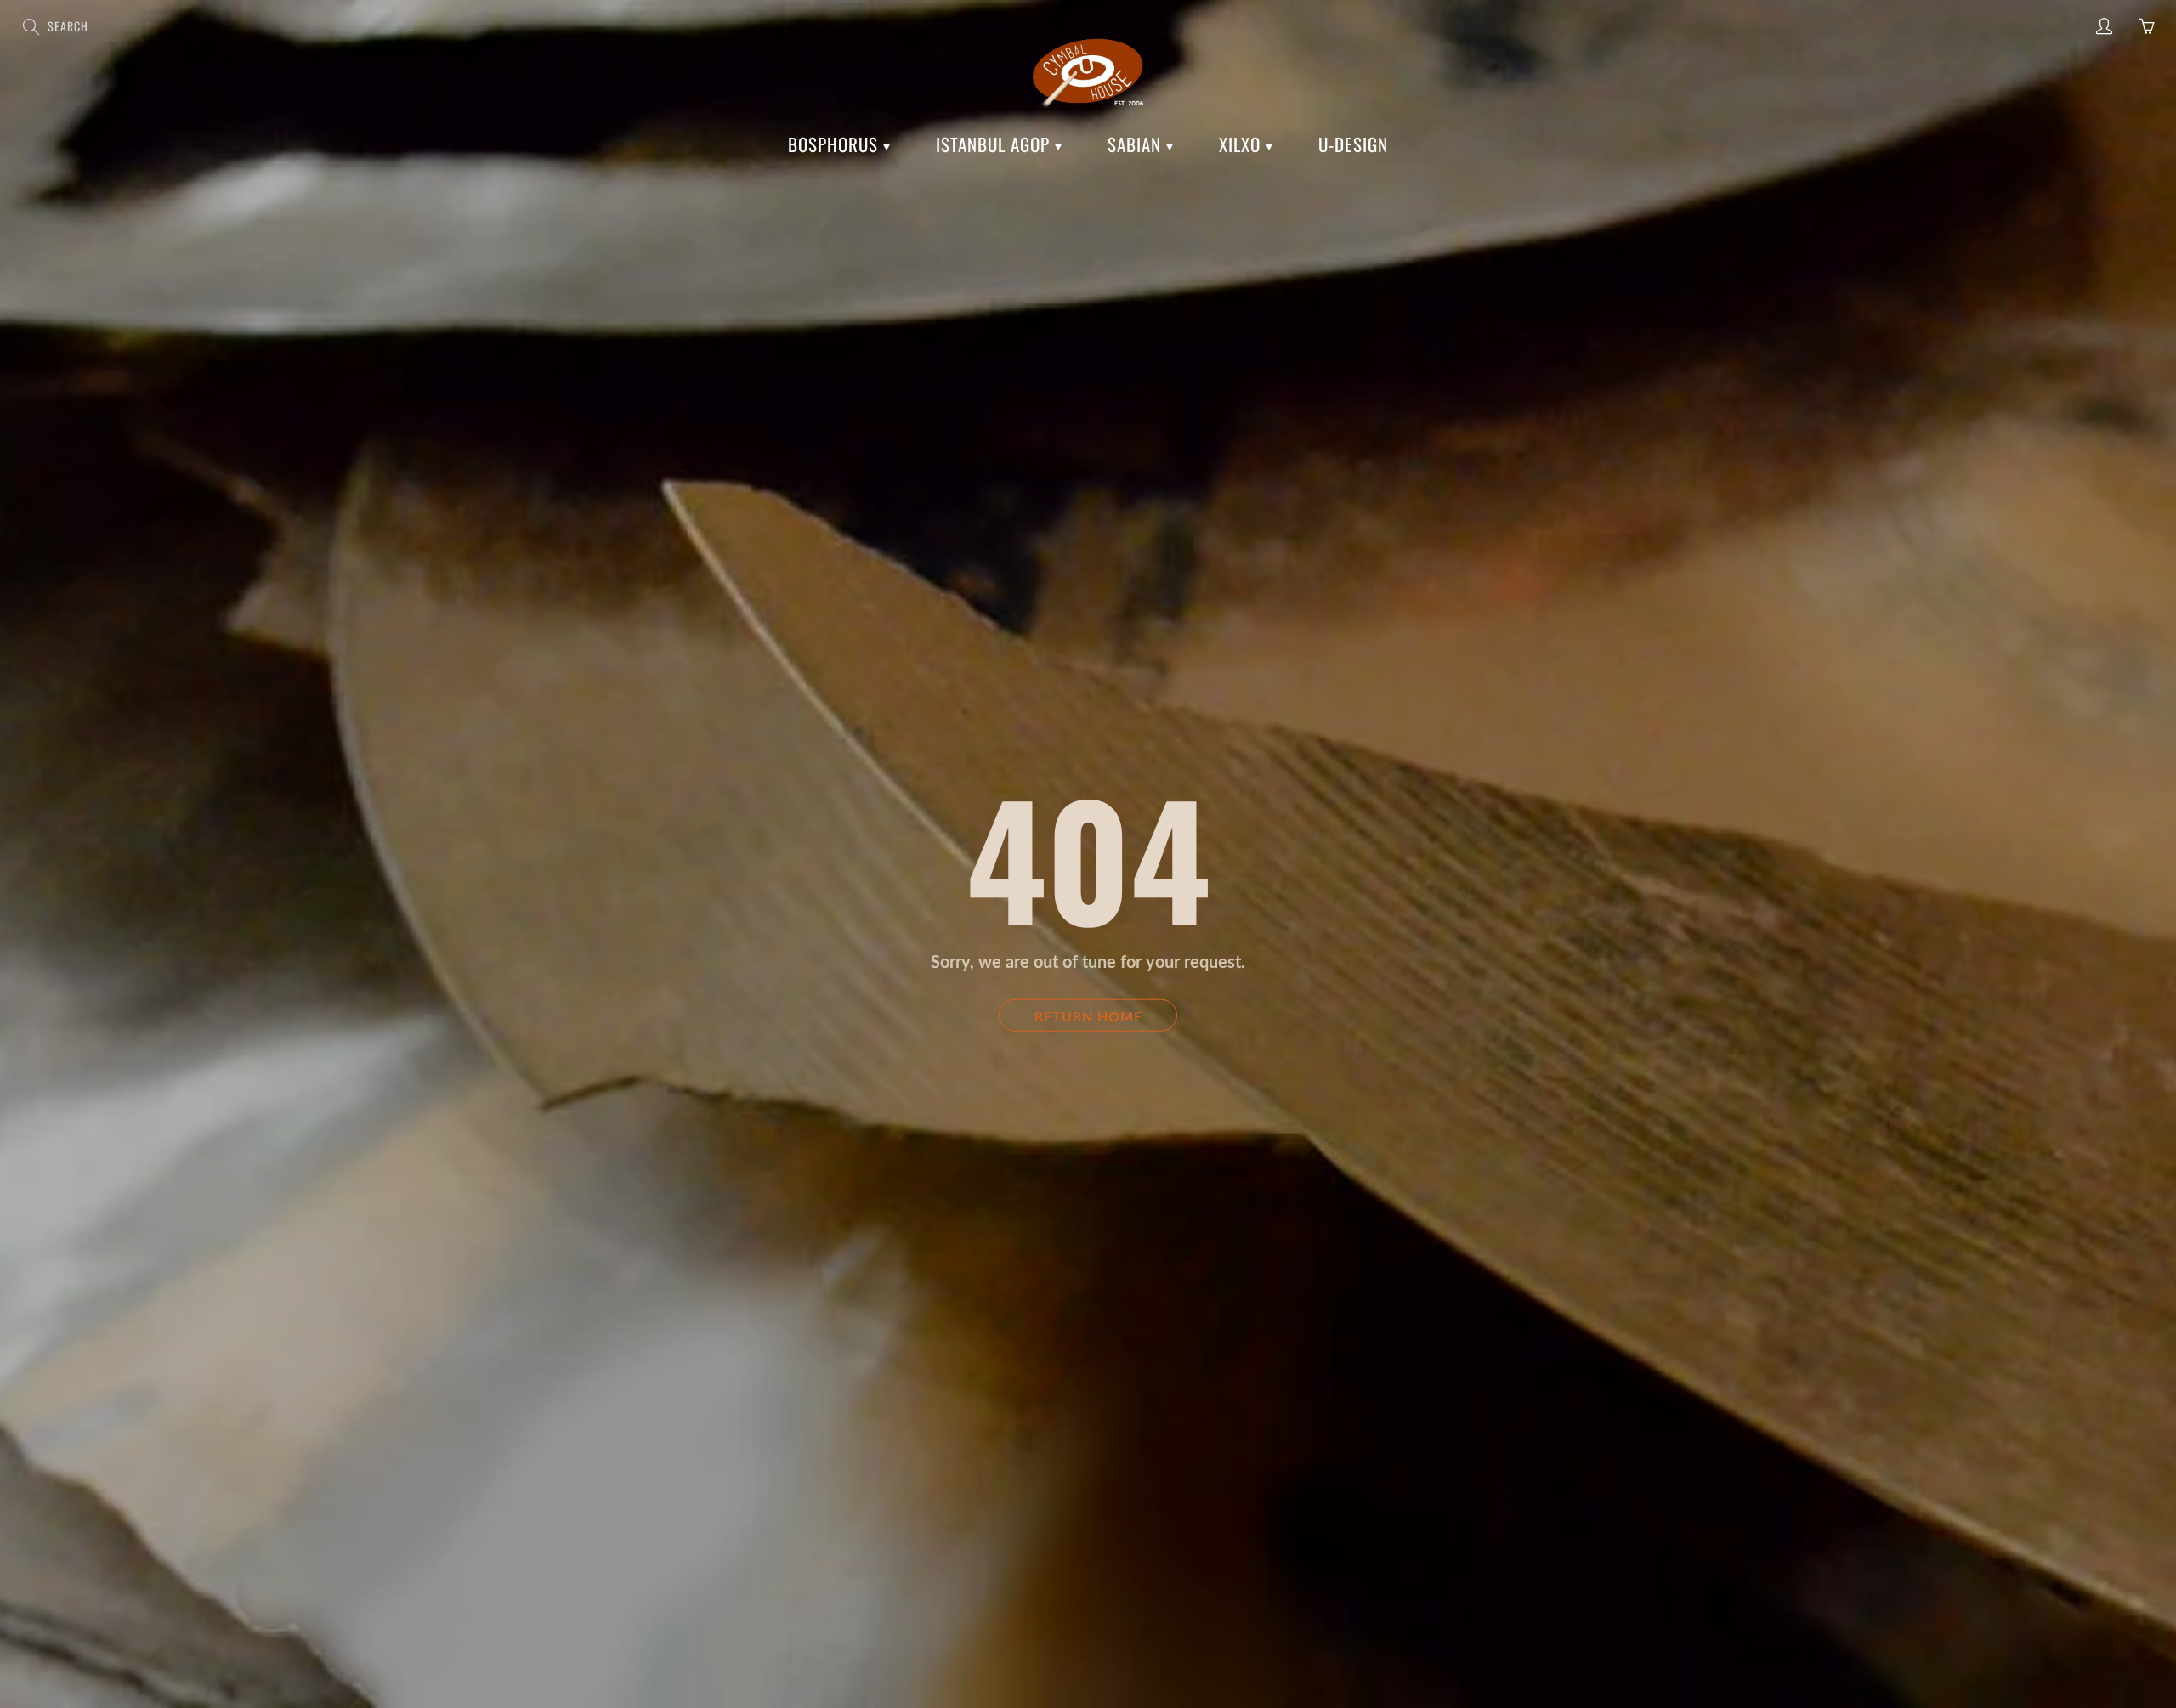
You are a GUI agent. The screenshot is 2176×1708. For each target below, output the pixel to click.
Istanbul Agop (995, 144)
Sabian (1137, 144)
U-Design (1353, 144)
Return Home (1088, 1015)
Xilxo (1242, 144)
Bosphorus (836, 144)
